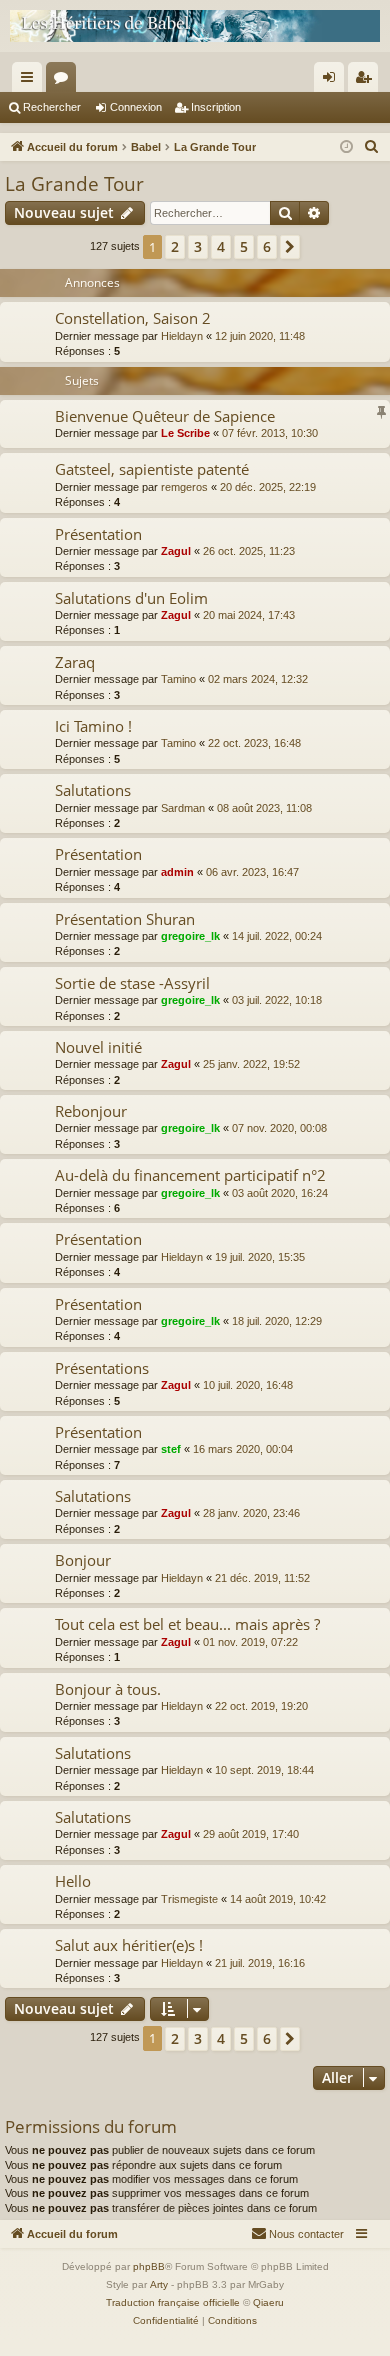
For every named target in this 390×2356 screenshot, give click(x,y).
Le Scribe (185, 433)
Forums (65, 81)
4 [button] (221, 246)
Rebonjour (91, 1111)
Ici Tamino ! (93, 726)
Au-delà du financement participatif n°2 (190, 1175)
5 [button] (244, 246)
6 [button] (267, 246)
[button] (290, 247)
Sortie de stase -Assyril (132, 983)
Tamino (178, 679)
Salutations (93, 790)
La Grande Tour (74, 184)
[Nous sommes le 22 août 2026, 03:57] (346, 147)
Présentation (98, 534)
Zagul (176, 551)
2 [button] (175, 246)
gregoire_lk (190, 936)
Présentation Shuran (125, 919)
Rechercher (52, 107)
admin (177, 872)
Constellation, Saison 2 (133, 318)
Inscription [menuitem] (367, 81)
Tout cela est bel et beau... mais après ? (187, 1624)
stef (171, 1449)
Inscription (216, 107)
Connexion (136, 107)
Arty (159, 2284)
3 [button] (198, 246)
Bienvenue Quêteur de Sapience (165, 416)
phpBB (149, 2266)
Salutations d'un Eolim (131, 598)
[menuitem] (372, 147)
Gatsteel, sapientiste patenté (152, 469)
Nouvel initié (98, 1047)
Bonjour (83, 1560)
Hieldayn (182, 336)
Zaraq (75, 662)
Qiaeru (268, 2302)
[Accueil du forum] (195, 26)
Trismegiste (189, 1899)
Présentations (102, 1368)
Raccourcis (31, 81)
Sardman (183, 808)
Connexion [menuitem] (333, 81)
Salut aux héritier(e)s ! (129, 1945)
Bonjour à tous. (108, 1689)
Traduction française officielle (173, 2302)
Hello (73, 1881)
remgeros (184, 487)
